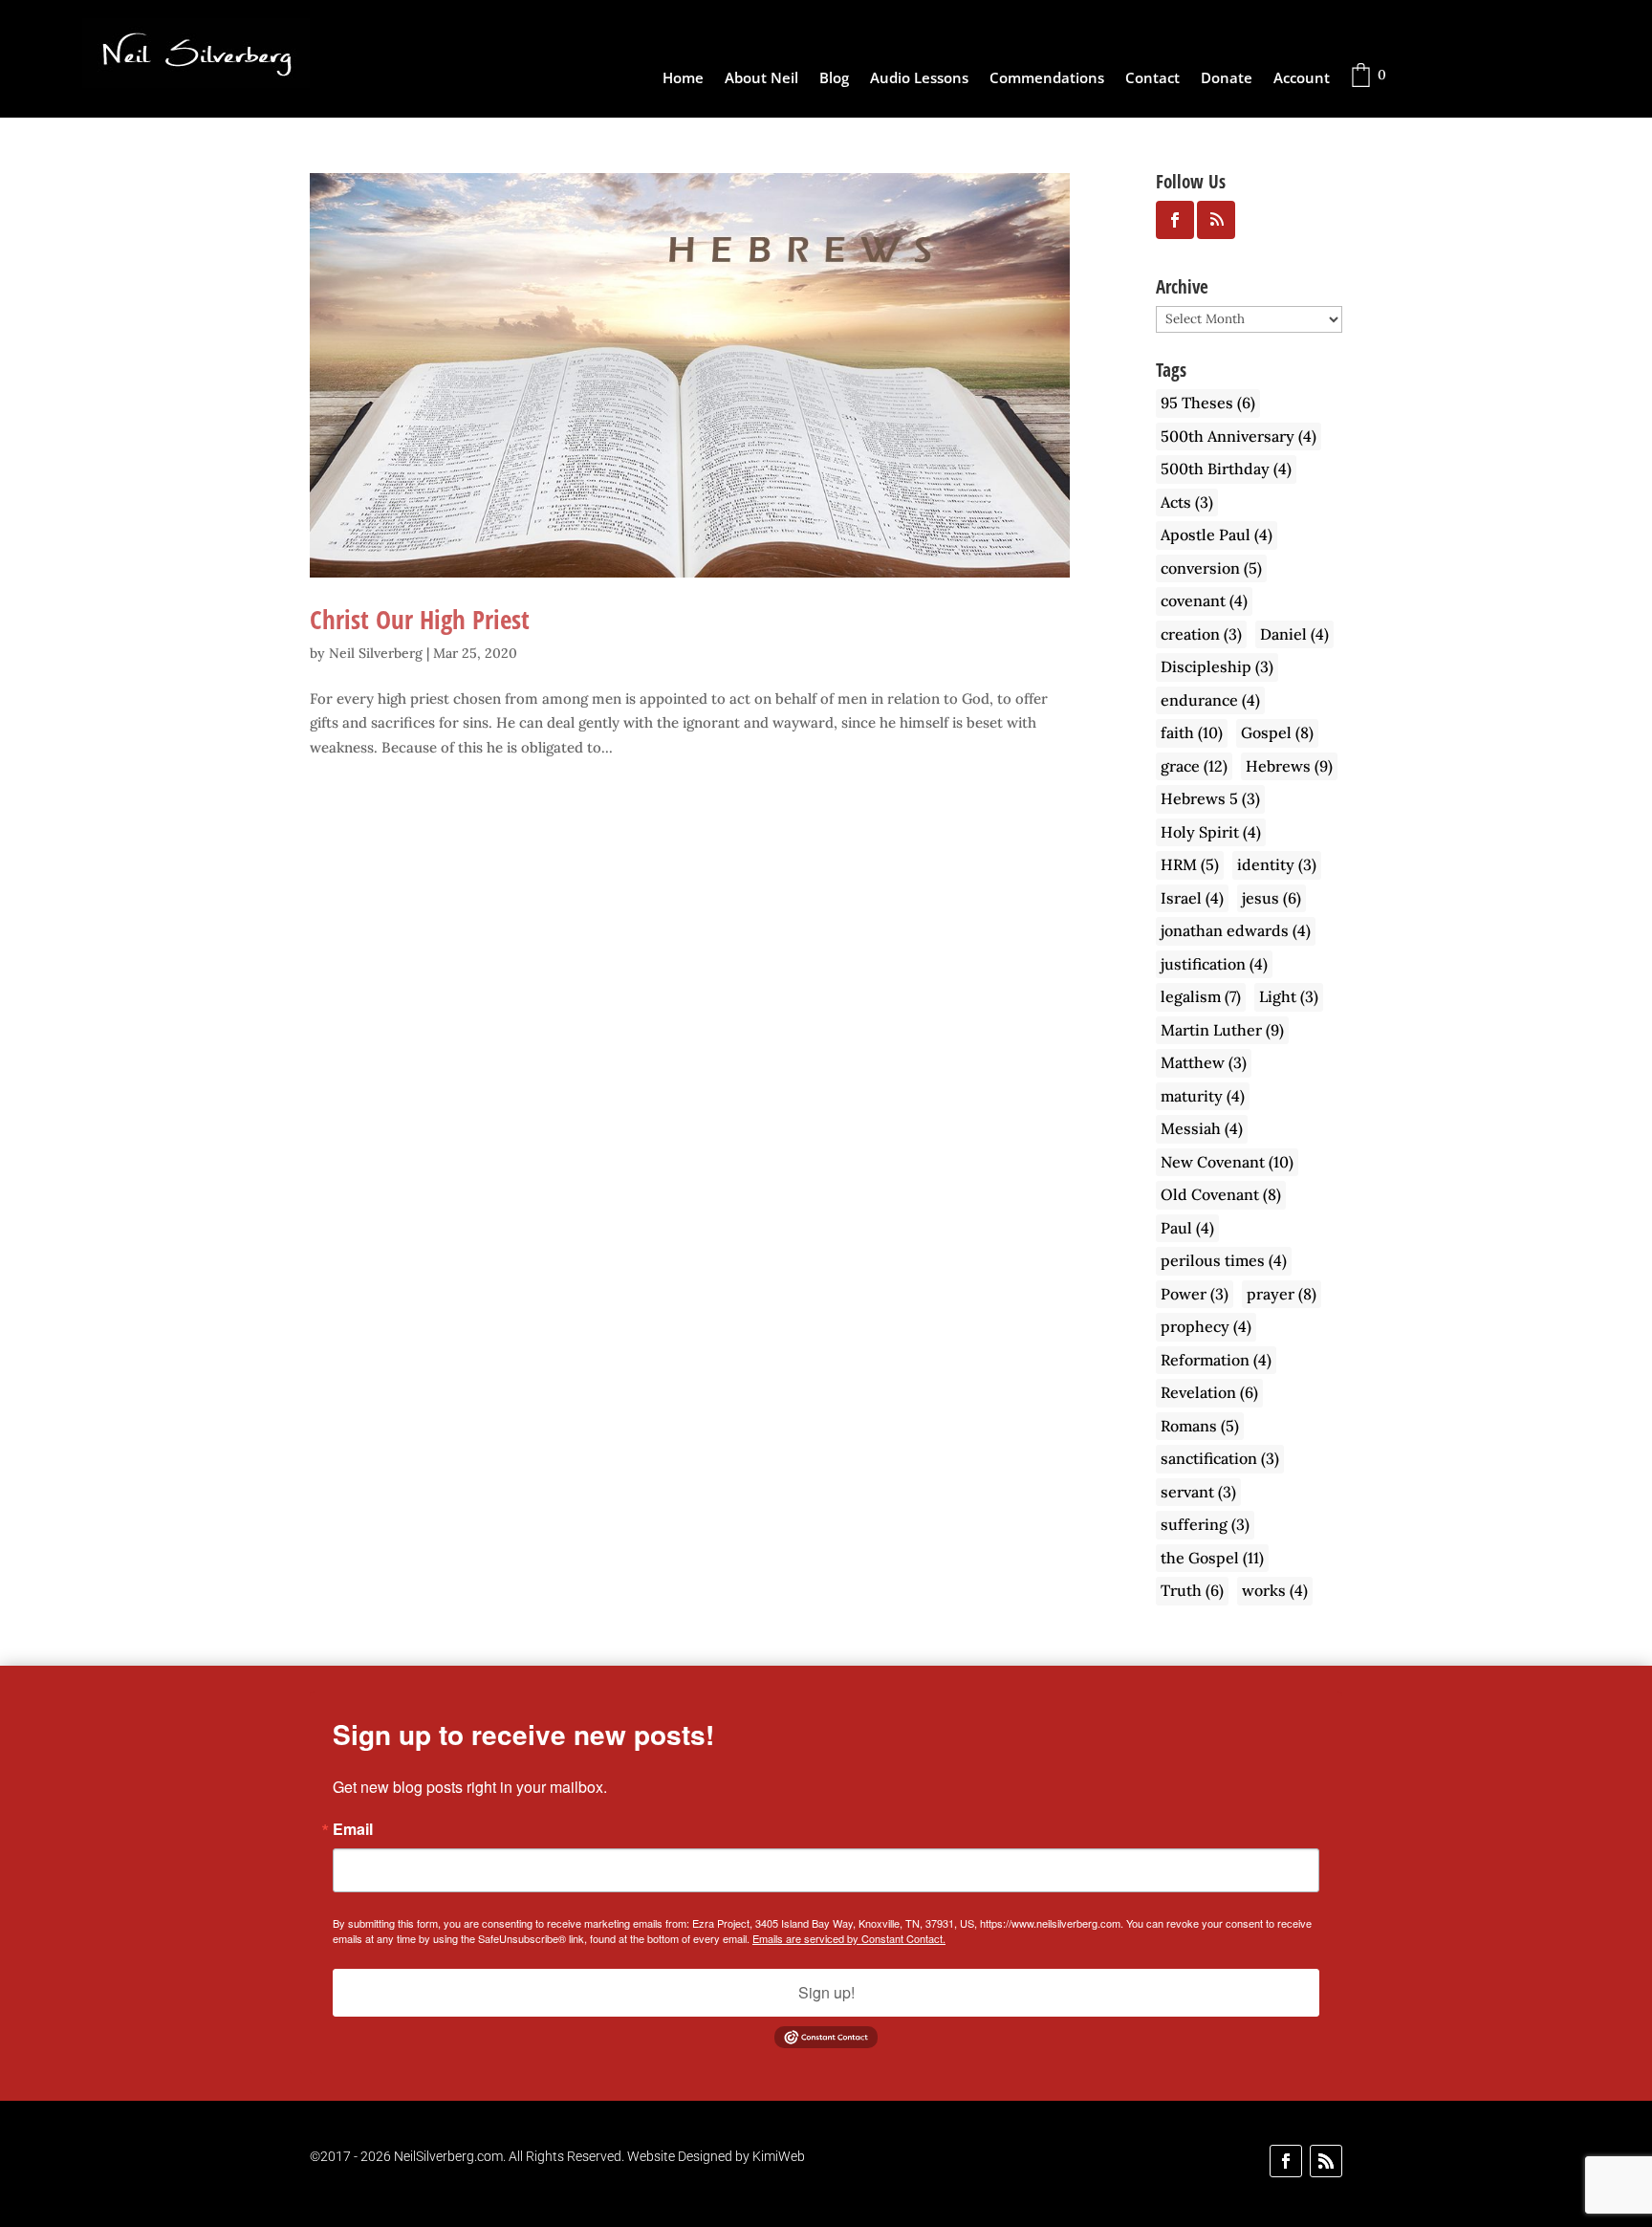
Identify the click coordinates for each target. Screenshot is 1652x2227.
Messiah (1202, 1128)
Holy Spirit (1211, 832)
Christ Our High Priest (420, 619)
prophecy (1206, 1326)
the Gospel (1212, 1558)
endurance (1210, 700)
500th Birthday (1226, 469)
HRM (1190, 864)
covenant (1204, 600)
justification (1214, 964)
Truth (1192, 1590)
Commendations (1047, 79)
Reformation (1216, 1360)
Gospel (1277, 732)
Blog (834, 79)
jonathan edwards (1236, 930)
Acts (1187, 502)
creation (1201, 634)
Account (1302, 79)
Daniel (1294, 634)
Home (683, 79)
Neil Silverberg (376, 653)
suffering (1205, 1524)
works (1275, 1590)
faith (1192, 732)
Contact (1152, 79)
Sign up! (826, 1992)
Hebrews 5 (1210, 798)
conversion (1211, 568)
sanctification (1220, 1458)
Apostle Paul (1217, 535)
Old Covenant (1221, 1194)
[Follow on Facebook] (1286, 2161)
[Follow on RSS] (1326, 2161)
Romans (1200, 1426)
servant (1198, 1492)
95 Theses (1208, 403)
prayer (1282, 1294)
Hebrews (1289, 766)
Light (1289, 996)
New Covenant (1227, 1162)
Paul (1187, 1228)
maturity (1203, 1096)
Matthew (1204, 1062)
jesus (1272, 898)
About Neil (761, 79)
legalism (1201, 996)
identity (1277, 864)
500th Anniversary (1239, 436)
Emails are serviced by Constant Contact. (849, 1938)
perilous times (1224, 1260)
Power (1195, 1294)
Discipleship (1217, 666)
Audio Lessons (919, 79)
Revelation (1209, 1392)
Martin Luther (1222, 1030)
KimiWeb (779, 2156)
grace (1194, 766)
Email (353, 1829)
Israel (1192, 898)
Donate (1227, 79)
